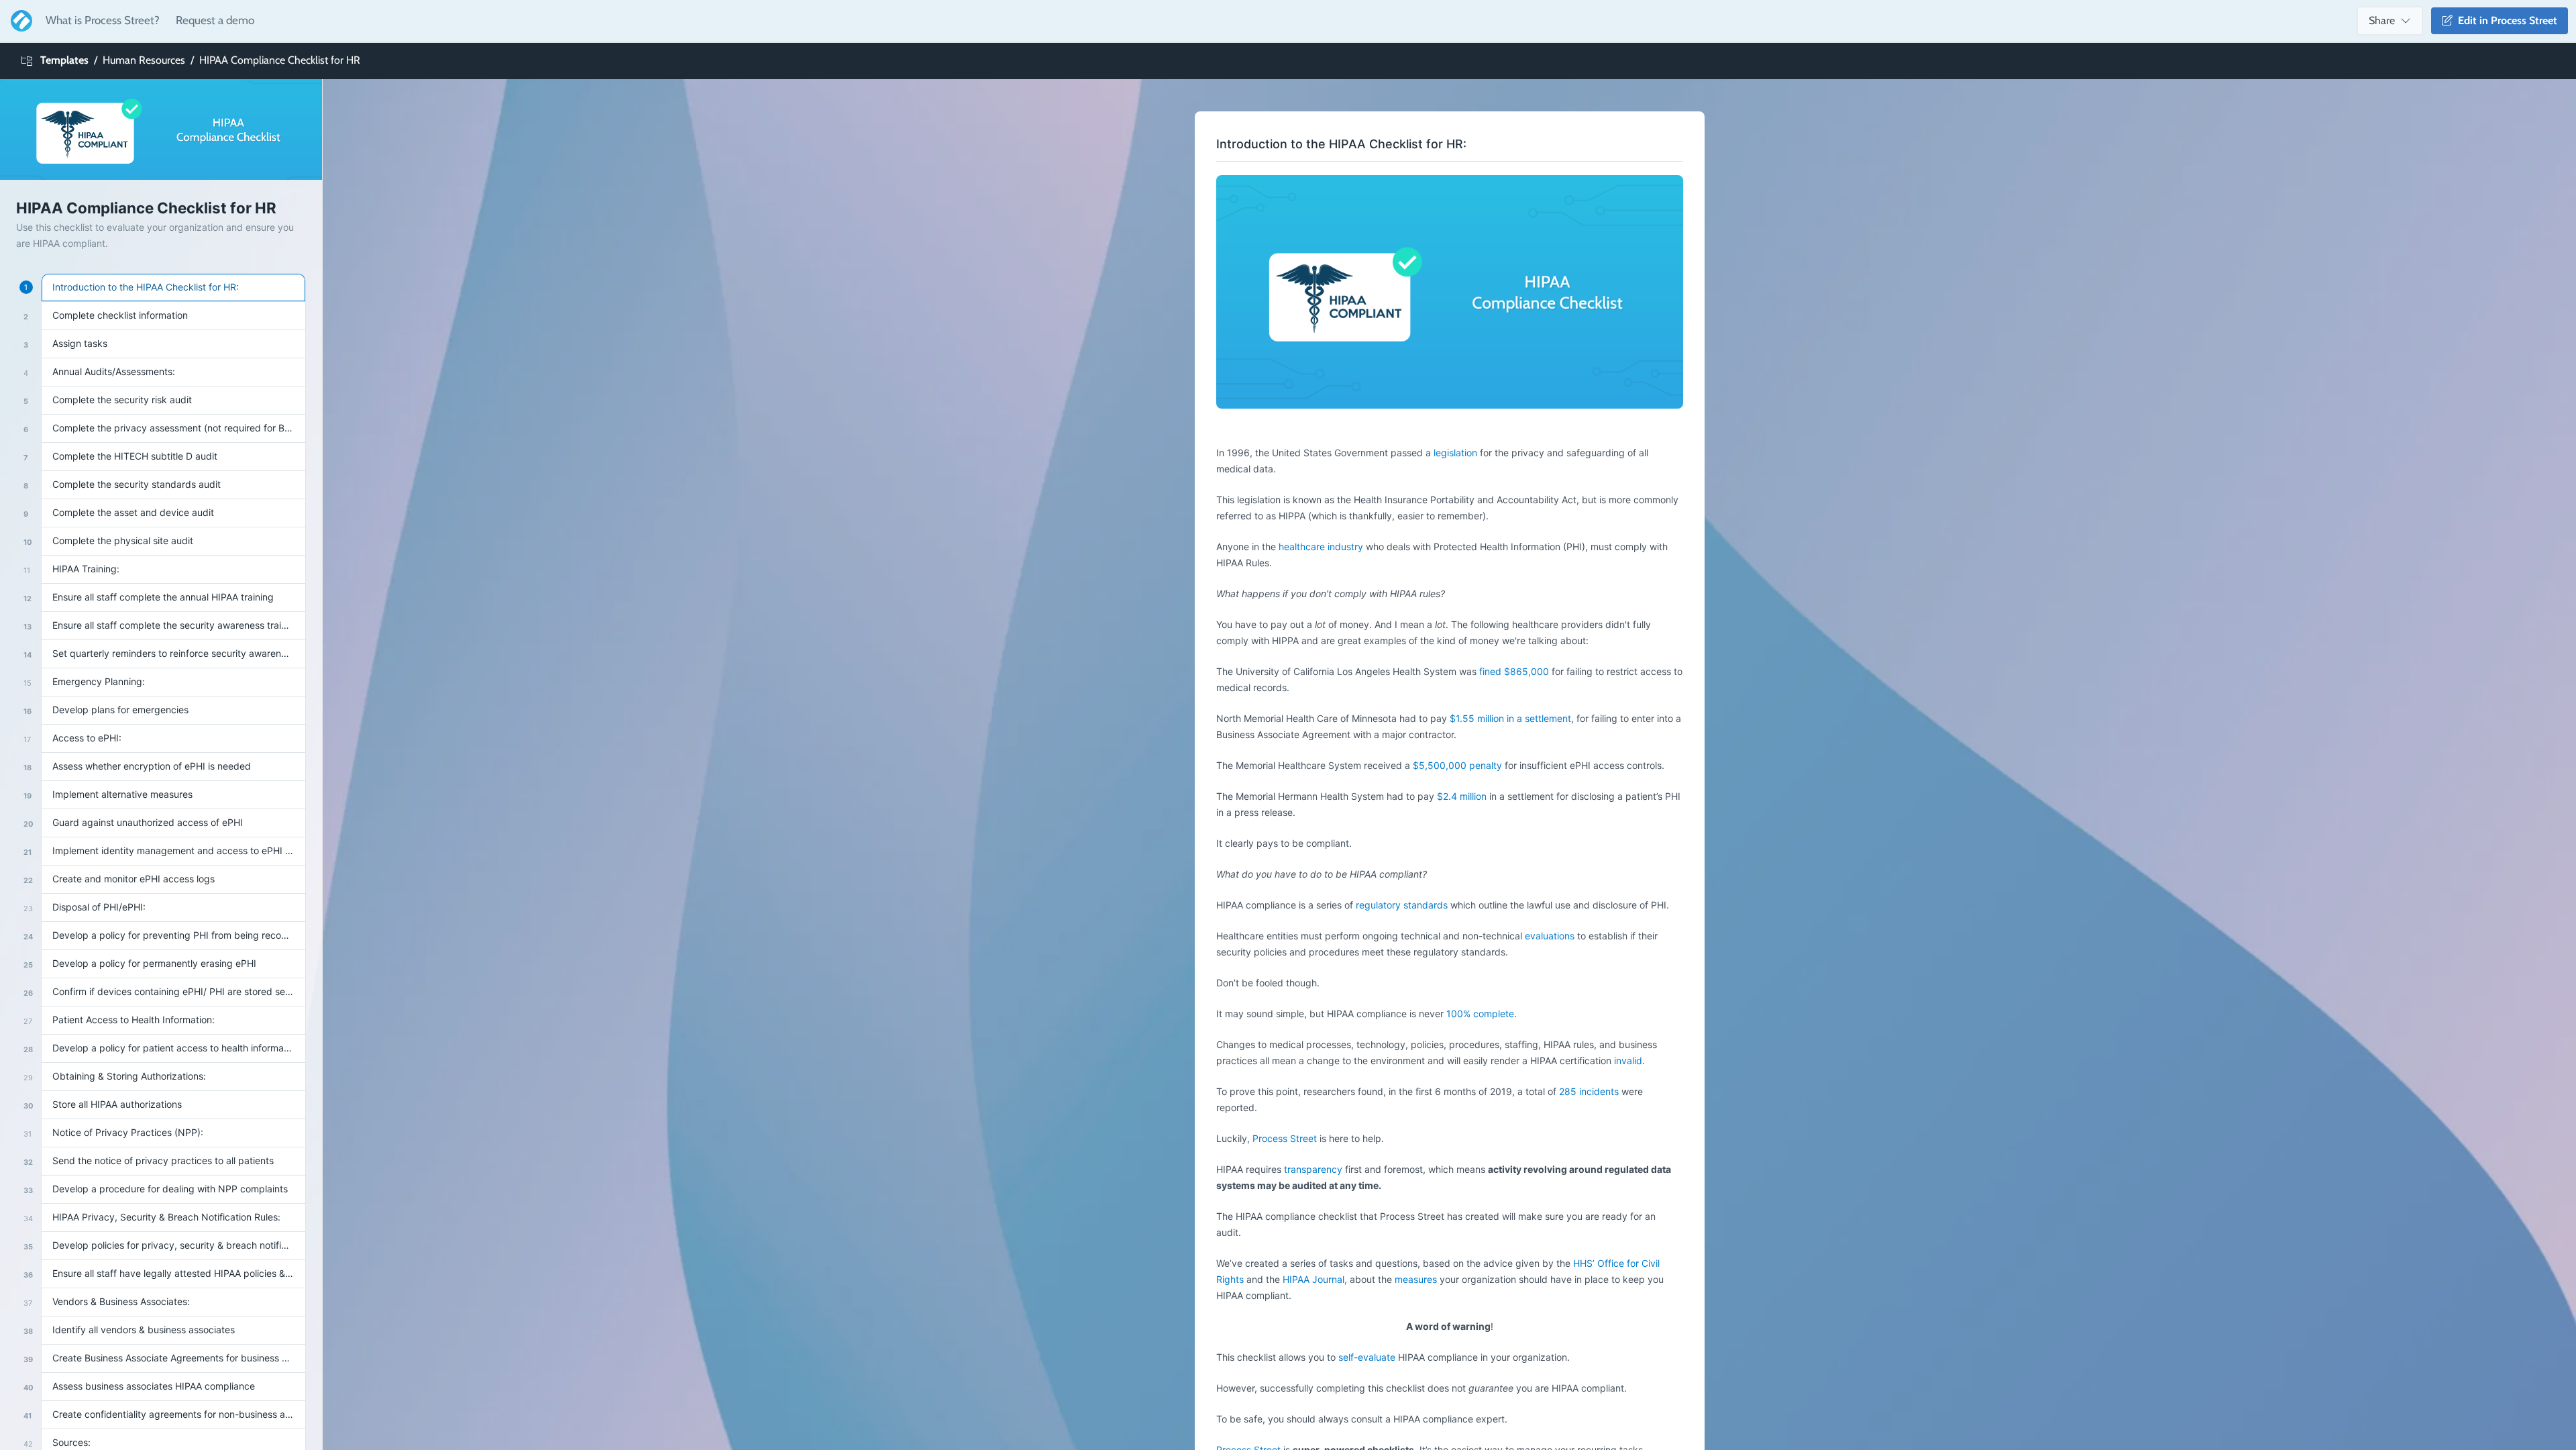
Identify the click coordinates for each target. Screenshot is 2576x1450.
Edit (2505, 20)
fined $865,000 (1514, 671)
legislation (1455, 453)
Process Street (1285, 1138)
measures (1416, 1279)
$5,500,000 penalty (1459, 765)
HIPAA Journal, (1316, 1279)
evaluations (1551, 936)
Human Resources (144, 60)
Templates (64, 60)
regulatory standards (1402, 905)
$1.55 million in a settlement (1509, 718)
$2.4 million (1462, 796)
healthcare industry (1321, 547)
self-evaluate (1368, 1357)
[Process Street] (19, 21)
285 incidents (1589, 1091)
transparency (1313, 1169)
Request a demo (215, 20)
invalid (1628, 1060)
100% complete (1480, 1014)
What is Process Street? (103, 20)
